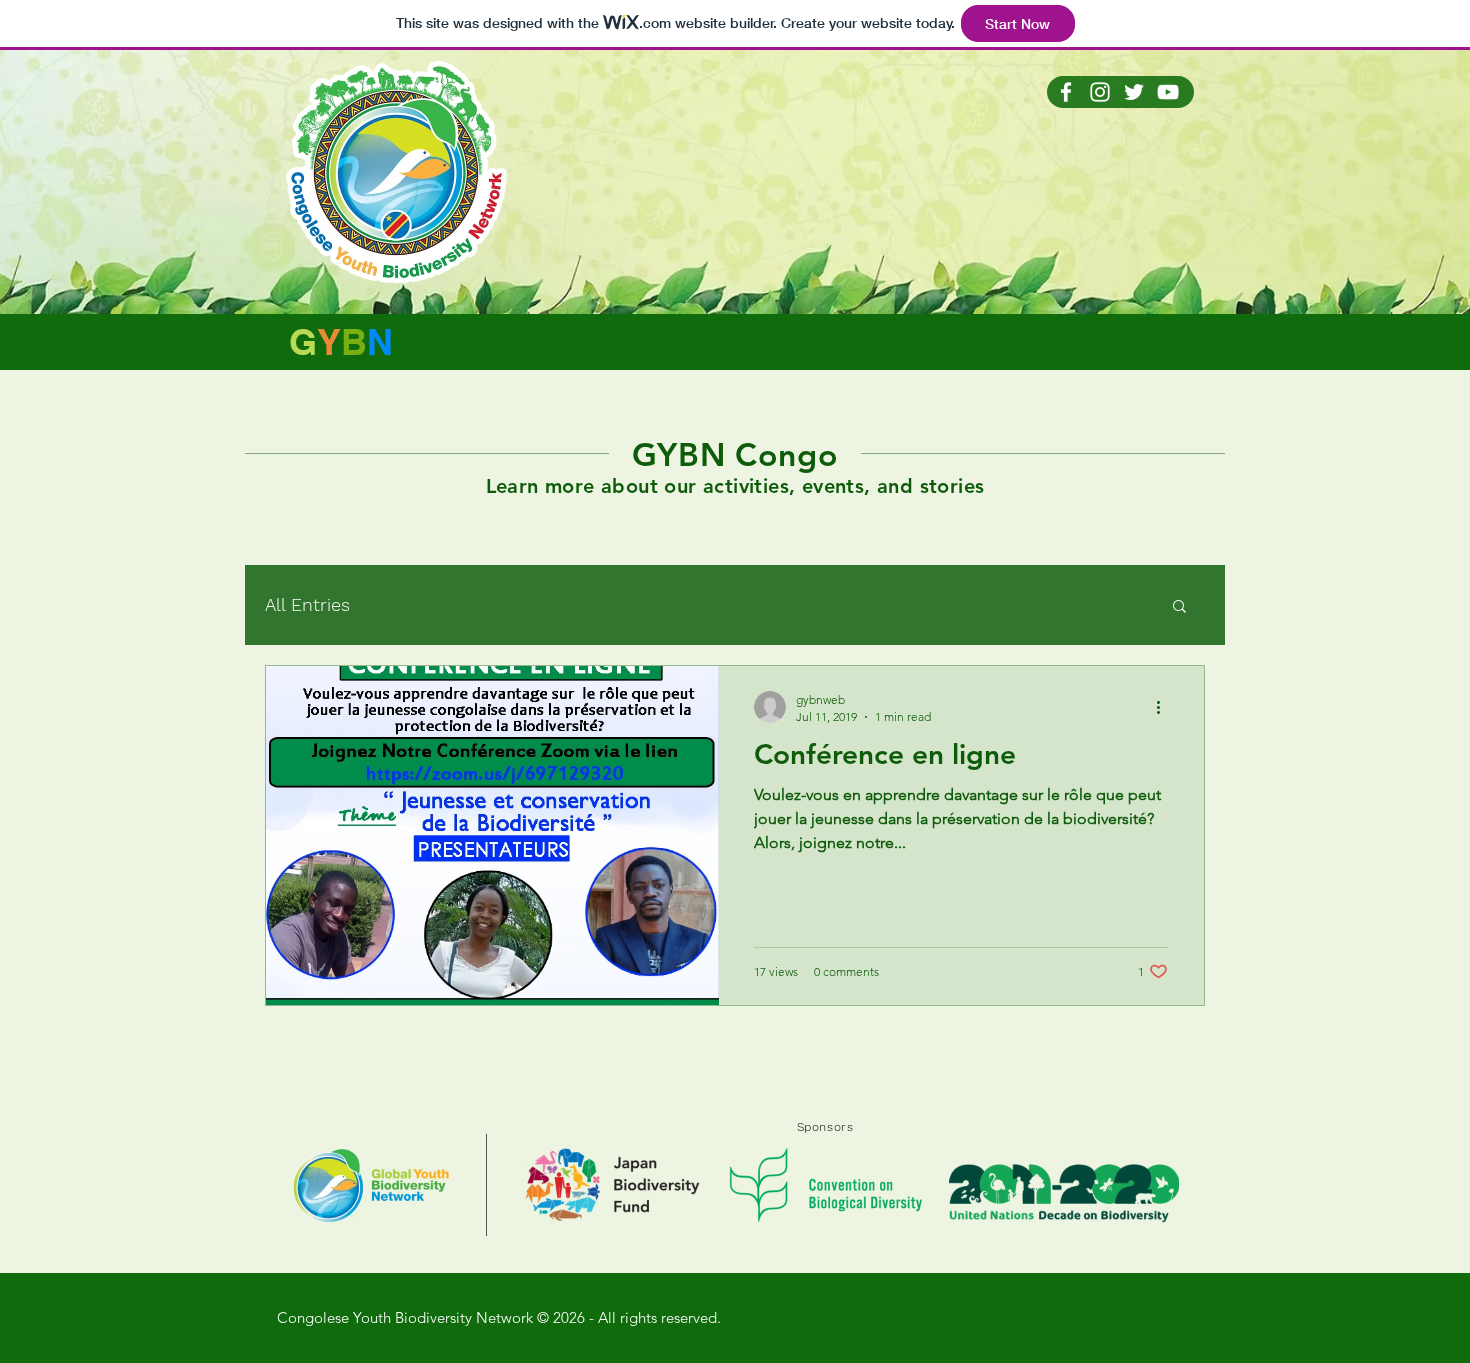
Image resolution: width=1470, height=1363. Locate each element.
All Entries (307, 604)
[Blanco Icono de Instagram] (1100, 92)
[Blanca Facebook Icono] (1066, 92)
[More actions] (1165, 707)
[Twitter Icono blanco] (1134, 92)
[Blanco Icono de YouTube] (1168, 92)
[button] (1179, 607)
